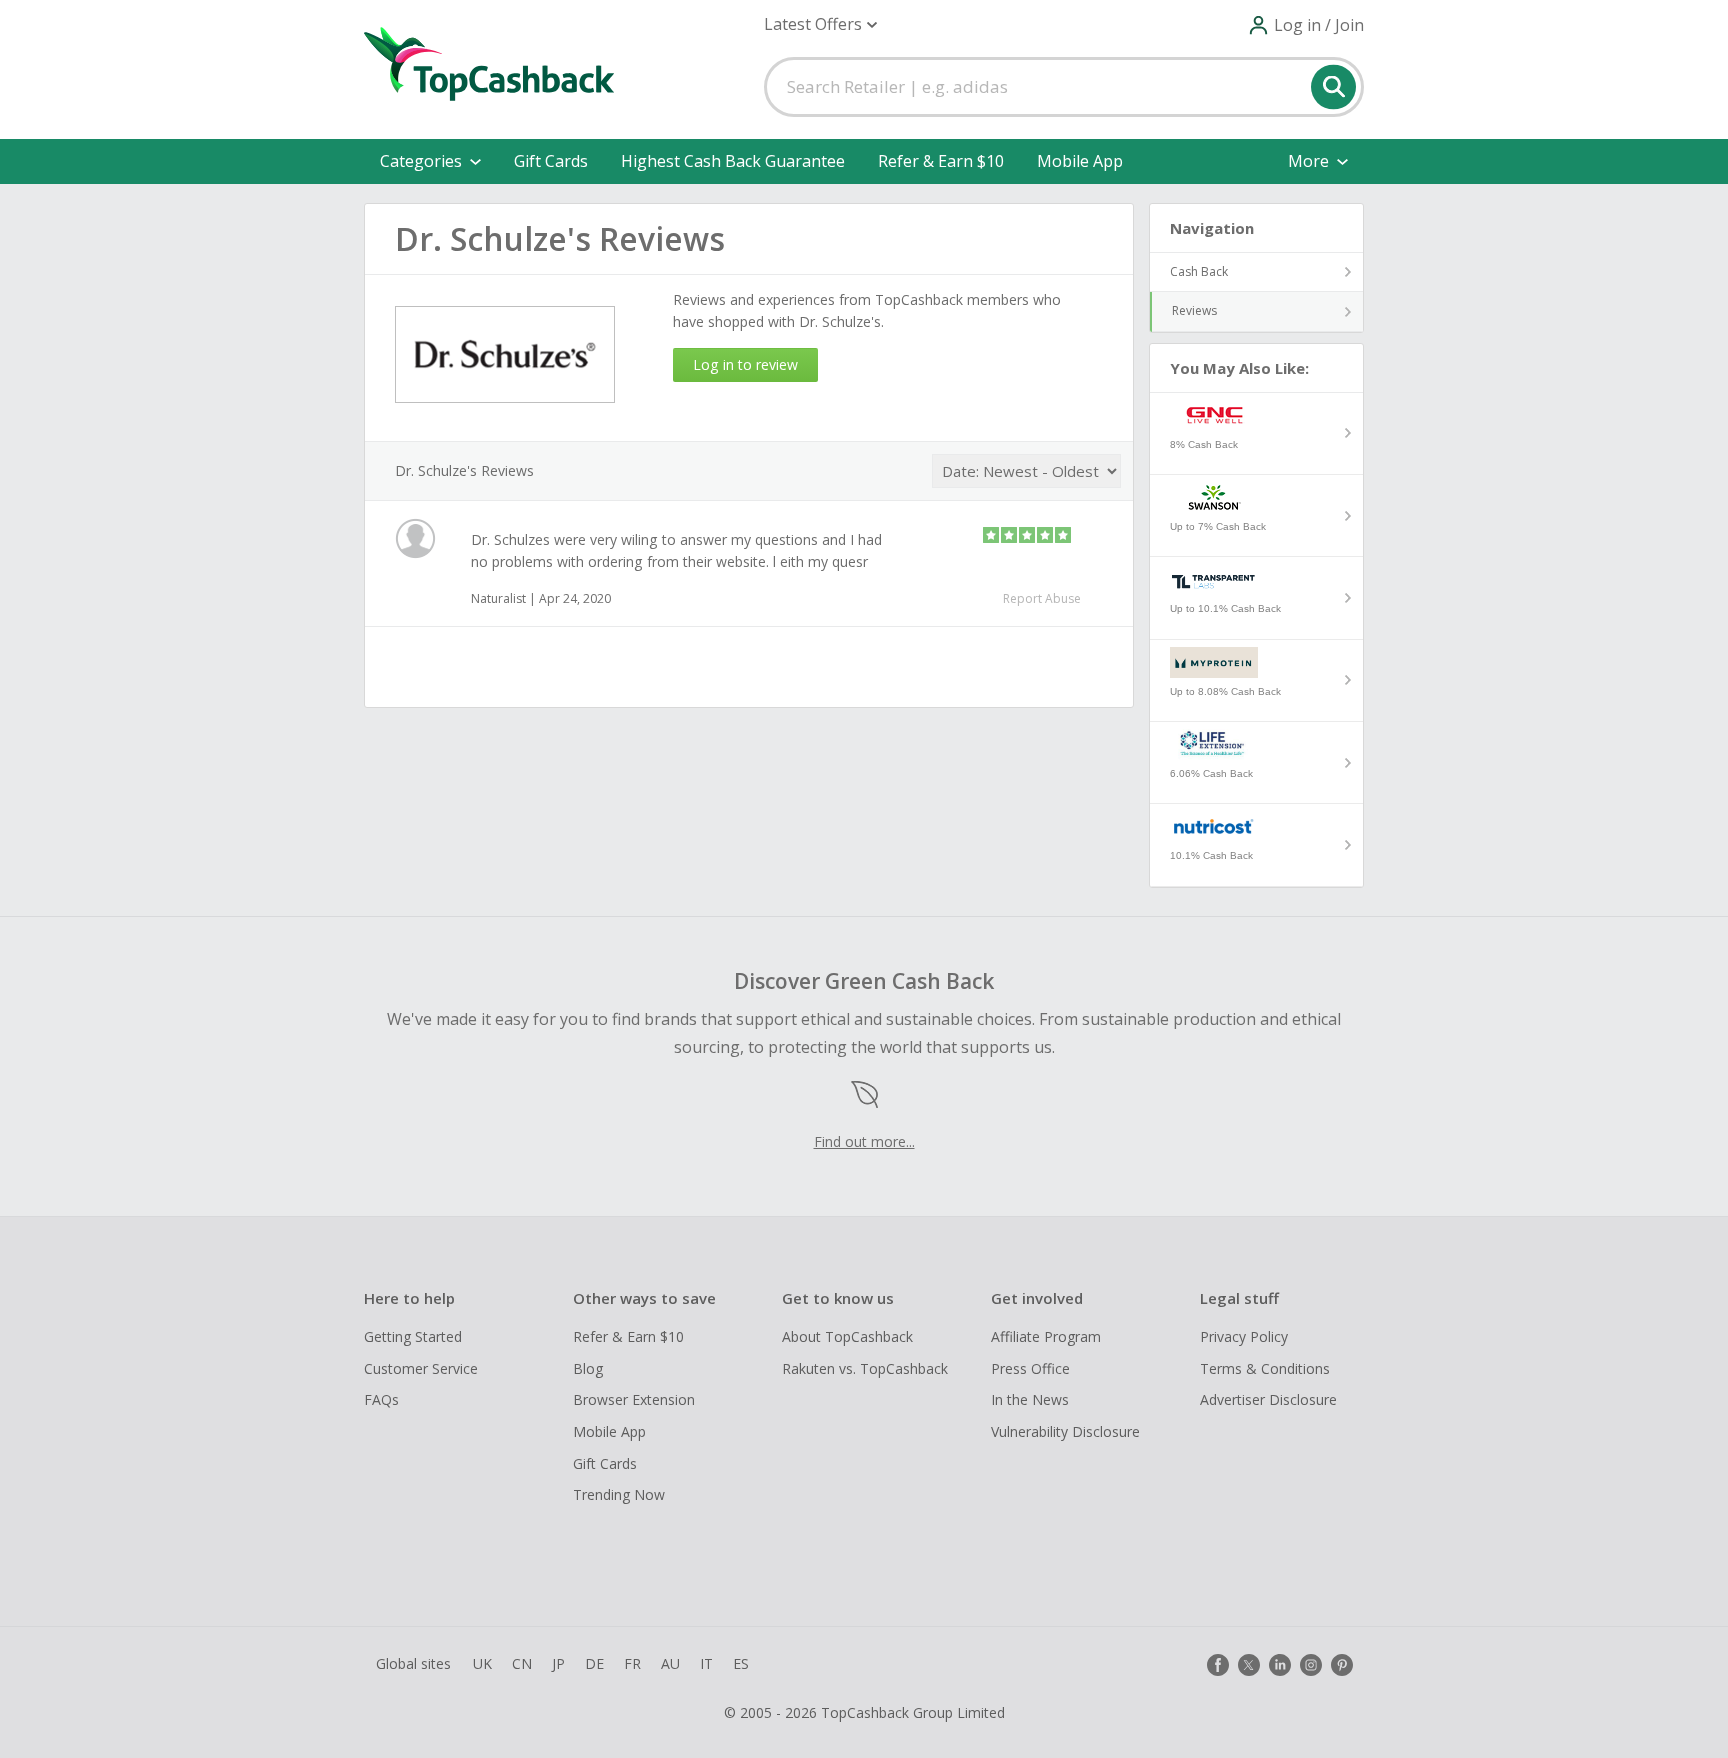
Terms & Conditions (1265, 1368)
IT (706, 1663)
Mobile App (1080, 161)
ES (741, 1663)
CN (522, 1663)
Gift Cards (551, 161)
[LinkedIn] (1280, 1665)
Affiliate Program (1046, 1336)
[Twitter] (1249, 1665)
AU (670, 1663)
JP (558, 1663)
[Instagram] (1311, 1665)
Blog (588, 1368)
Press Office (1030, 1368)
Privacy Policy (1244, 1336)
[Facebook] (1218, 1665)
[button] (820, 24)
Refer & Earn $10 (941, 161)
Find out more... (864, 1141)
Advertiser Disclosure (1268, 1399)
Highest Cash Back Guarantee (733, 161)
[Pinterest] (1342, 1665)
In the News (1030, 1399)
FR (632, 1663)
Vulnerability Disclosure (1065, 1431)
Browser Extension (634, 1399)
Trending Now (619, 1494)
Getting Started (413, 1336)
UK (482, 1663)
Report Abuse (1042, 598)
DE (594, 1663)
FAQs (381, 1399)
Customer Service (421, 1368)
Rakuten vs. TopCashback (865, 1368)
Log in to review (745, 364)
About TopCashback (847, 1336)
